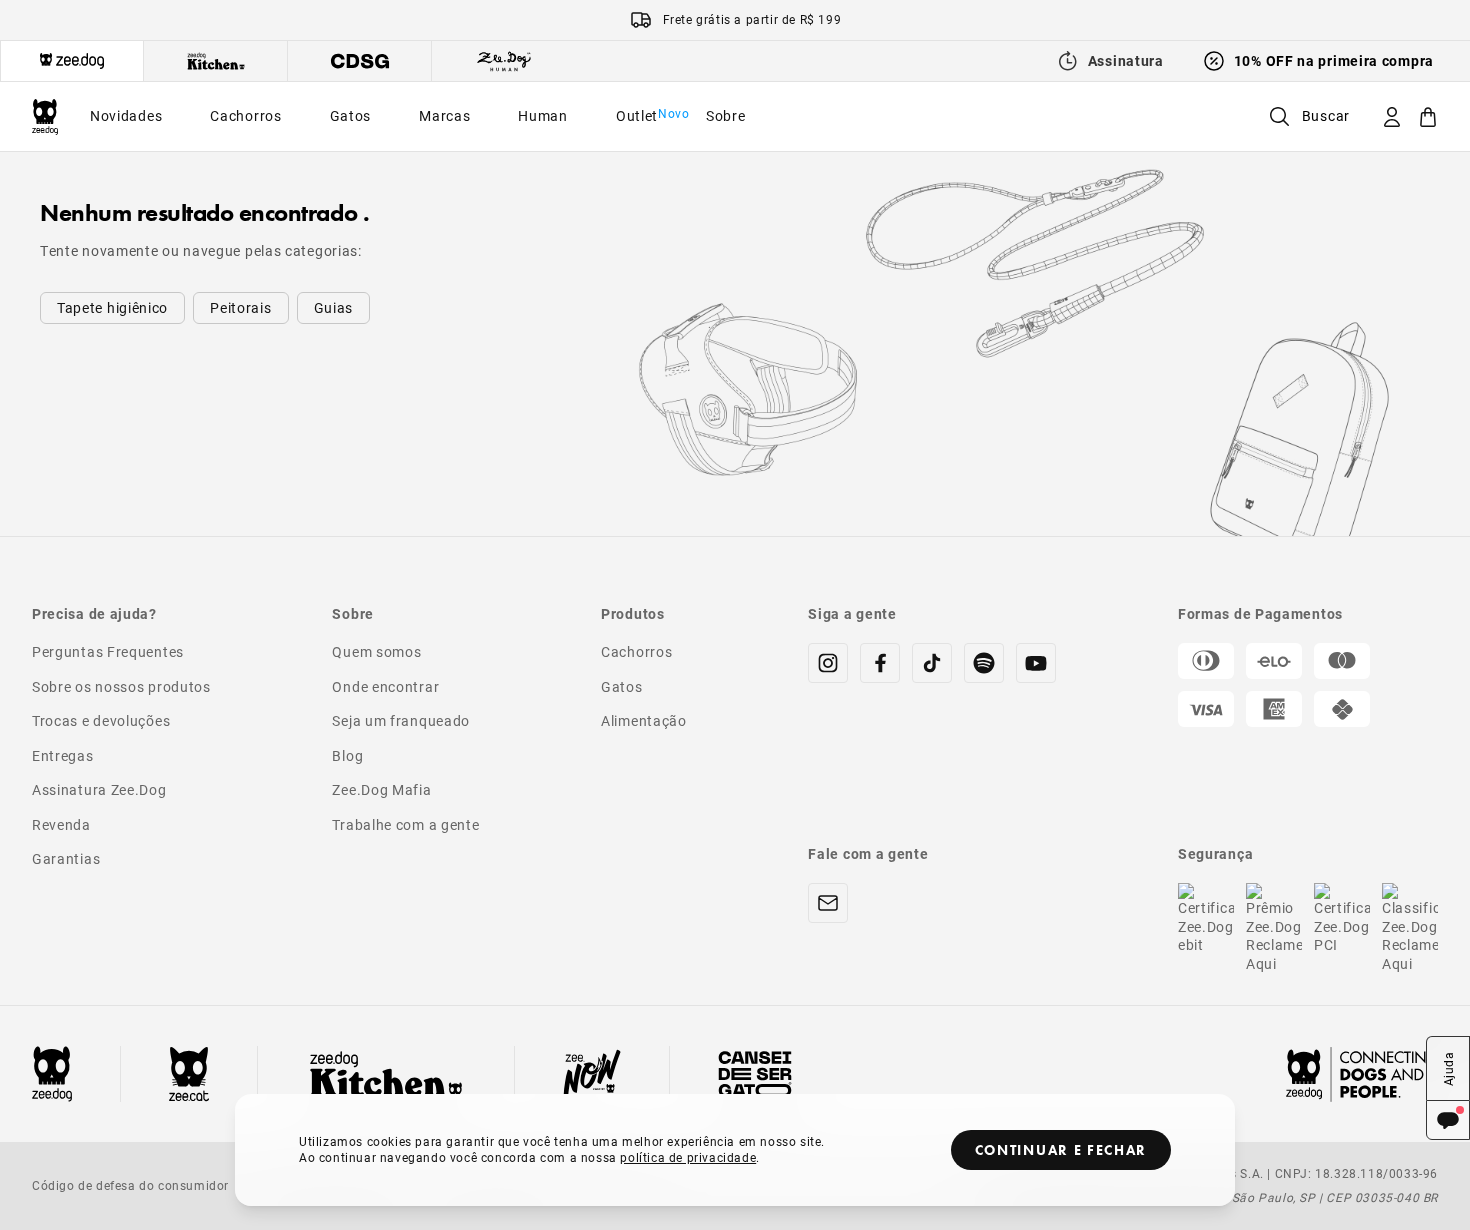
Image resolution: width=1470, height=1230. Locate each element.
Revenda (61, 824)
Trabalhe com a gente (405, 824)
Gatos (622, 686)
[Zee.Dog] (45, 116)
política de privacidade (688, 1157)
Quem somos (376, 651)
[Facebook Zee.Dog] (880, 663)
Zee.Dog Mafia (381, 789)
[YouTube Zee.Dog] (1036, 663)
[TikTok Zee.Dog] (932, 663)
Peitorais (240, 307)
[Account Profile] (1392, 116)
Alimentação (644, 720)
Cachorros (636, 651)
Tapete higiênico (112, 307)
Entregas (63, 755)
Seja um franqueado (401, 720)
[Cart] (1428, 116)
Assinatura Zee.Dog (99, 789)
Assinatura (1126, 60)
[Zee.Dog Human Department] (504, 61)
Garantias (66, 858)
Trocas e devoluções (101, 720)
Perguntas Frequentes (108, 651)
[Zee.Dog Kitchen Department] (216, 61)
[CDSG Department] (360, 61)
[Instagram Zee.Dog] (828, 663)
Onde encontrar (385, 686)
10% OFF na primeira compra (1334, 60)
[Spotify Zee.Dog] (984, 663)
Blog (347, 755)
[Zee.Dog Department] (72, 61)
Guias (334, 307)
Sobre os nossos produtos (121, 686)
